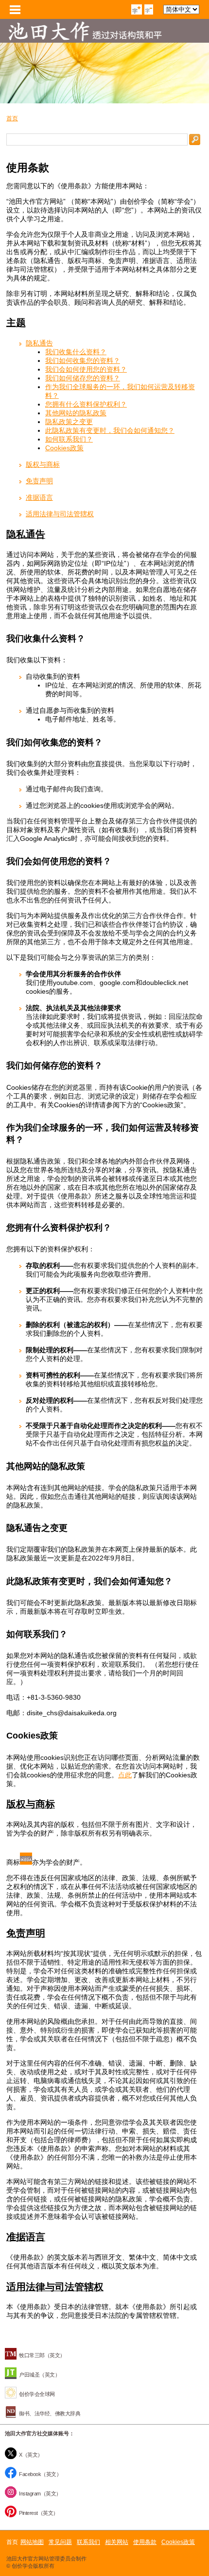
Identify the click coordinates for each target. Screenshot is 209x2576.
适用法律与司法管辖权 (60, 514)
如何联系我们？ (69, 439)
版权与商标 (43, 464)
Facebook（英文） (40, 2474)
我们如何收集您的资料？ (83, 361)
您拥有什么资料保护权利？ (86, 404)
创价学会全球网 (37, 2394)
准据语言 (39, 497)
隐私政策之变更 (69, 422)
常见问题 (60, 2542)
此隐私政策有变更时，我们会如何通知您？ (110, 430)
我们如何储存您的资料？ (83, 378)
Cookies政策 (64, 448)
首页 (12, 118)
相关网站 (117, 2542)
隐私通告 (39, 343)
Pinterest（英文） (39, 2513)
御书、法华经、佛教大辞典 (50, 2413)
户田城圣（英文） (39, 2375)
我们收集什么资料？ (76, 352)
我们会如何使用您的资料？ (86, 369)
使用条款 (145, 2542)
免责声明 (39, 481)
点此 (125, 1775)
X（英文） (31, 2455)
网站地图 (32, 2542)
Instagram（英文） (40, 2494)
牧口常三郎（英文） (42, 2355)
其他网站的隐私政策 (76, 413)
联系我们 (88, 2542)
